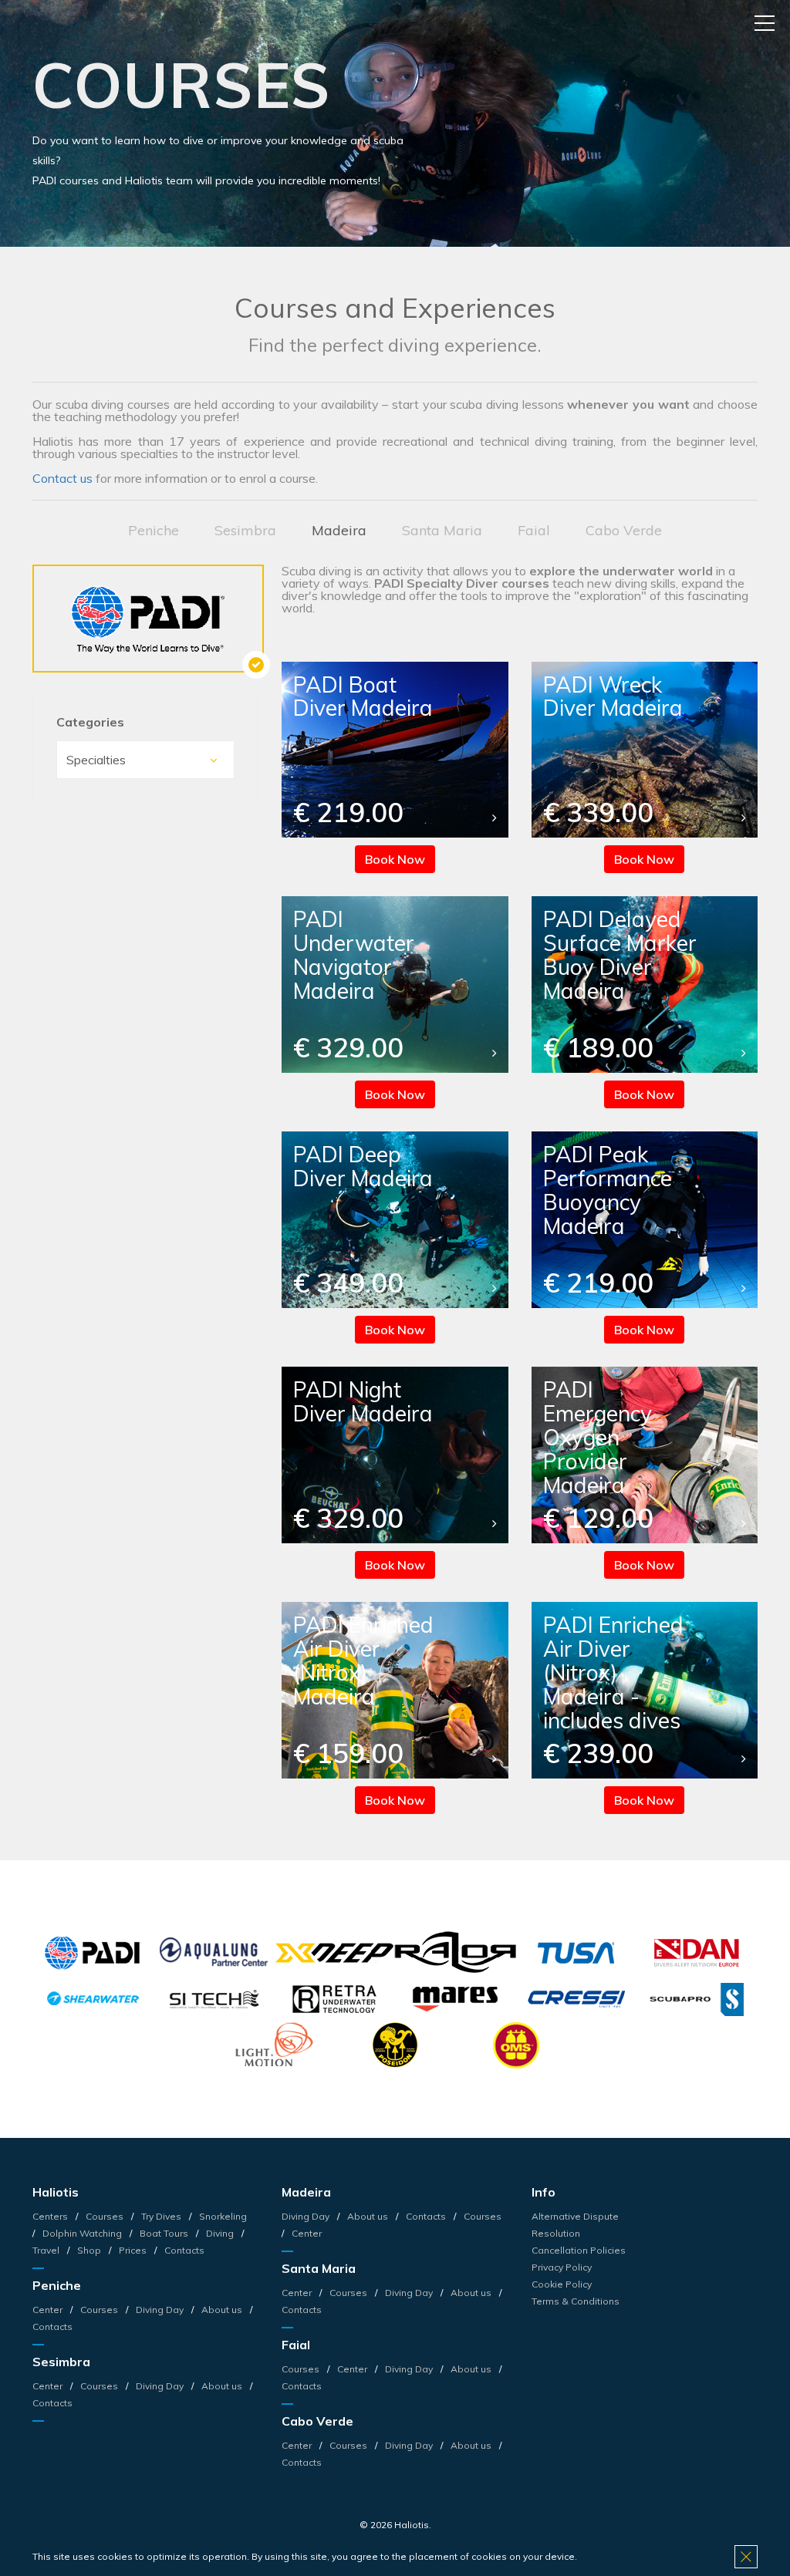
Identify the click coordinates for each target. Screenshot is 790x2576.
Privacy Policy (562, 2267)
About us (222, 2310)
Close (746, 2557)
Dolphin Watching (82, 2233)
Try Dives (161, 2216)
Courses (105, 2216)
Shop (89, 2250)
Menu (765, 23)
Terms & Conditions (576, 2301)
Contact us (62, 478)
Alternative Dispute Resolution (575, 2225)
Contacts (183, 2250)
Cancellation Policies (579, 2250)
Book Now (395, 859)
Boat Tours (164, 2233)
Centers (51, 2216)
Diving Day (160, 2310)
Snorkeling (222, 2216)
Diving (220, 2233)
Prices (133, 2250)
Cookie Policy (562, 2284)
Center (49, 2310)
